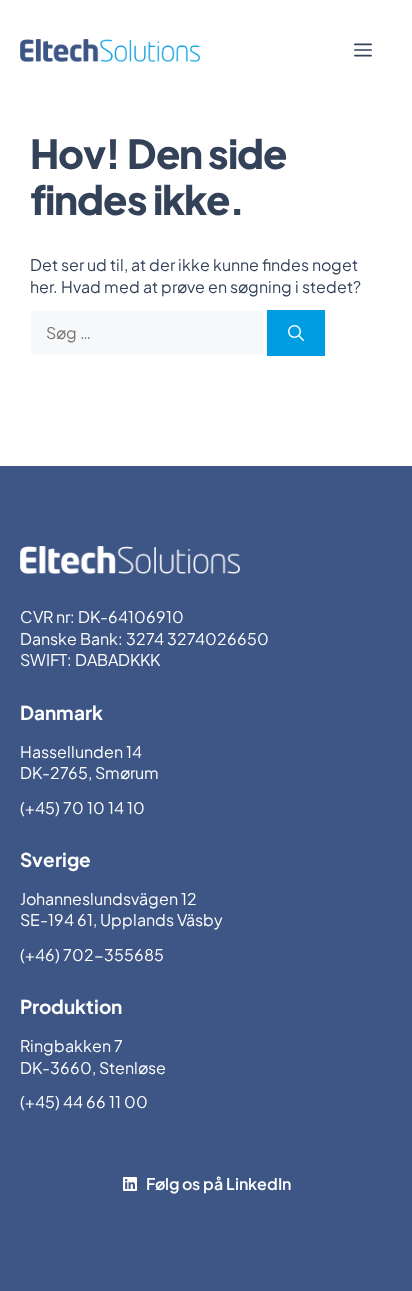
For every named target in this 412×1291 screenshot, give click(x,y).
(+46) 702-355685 (92, 954)
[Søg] (296, 333)
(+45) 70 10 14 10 (82, 807)
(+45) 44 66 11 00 (84, 1101)
